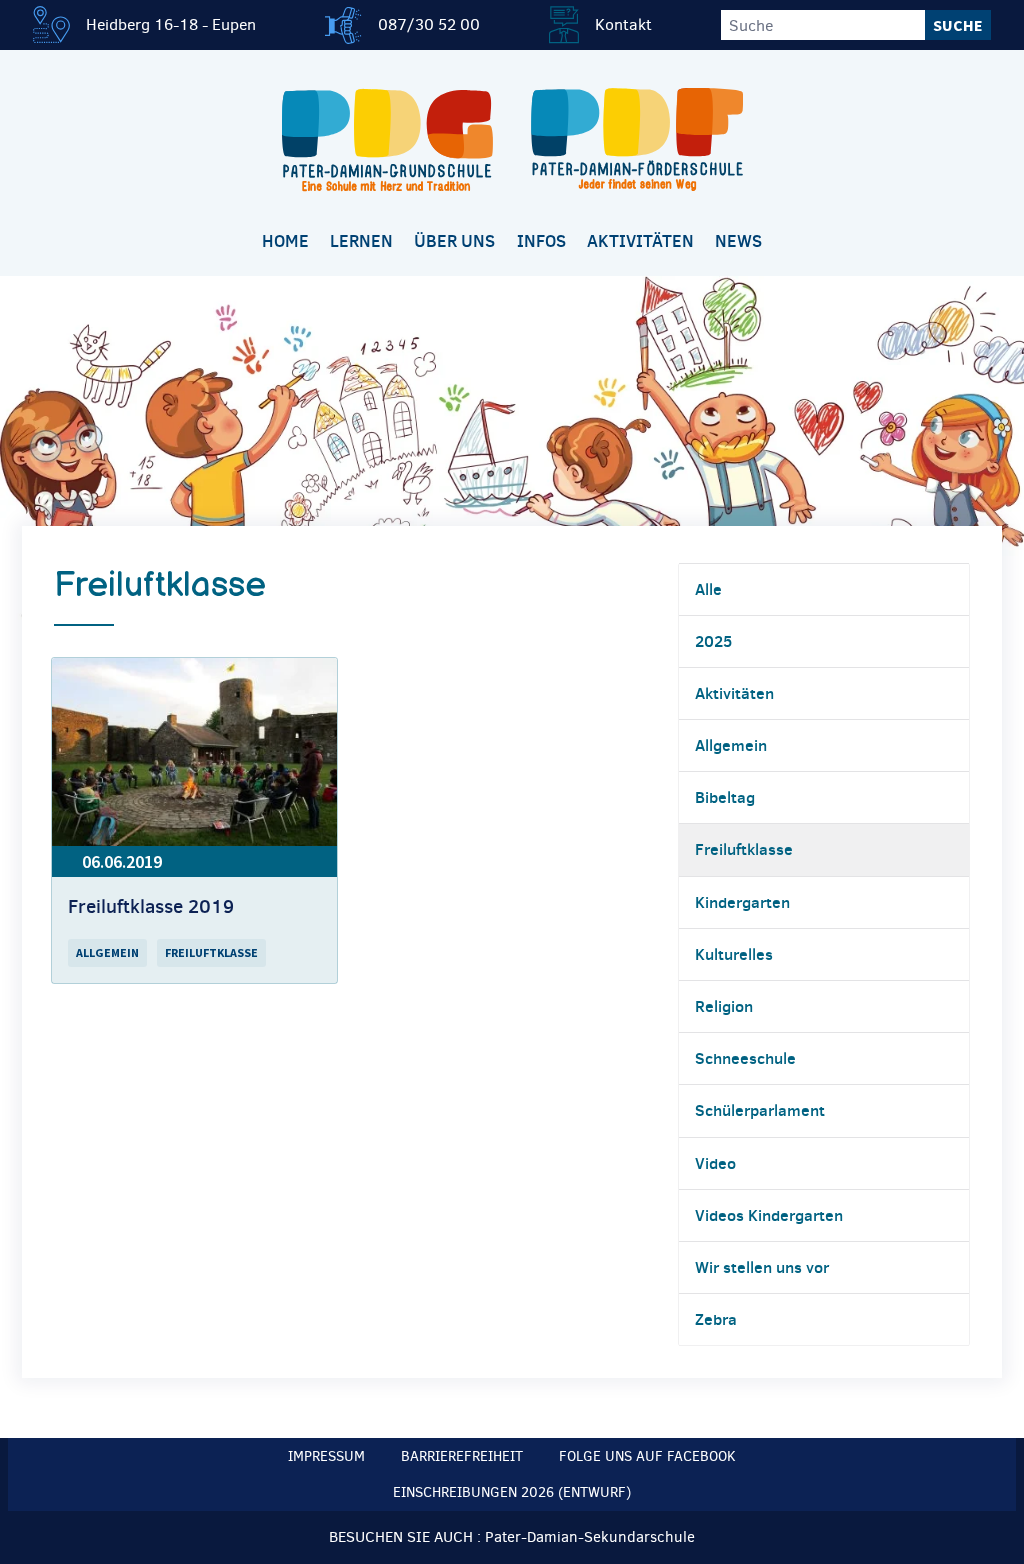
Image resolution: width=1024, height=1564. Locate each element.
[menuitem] (285, 242)
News (738, 241)
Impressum (326, 1456)
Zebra (716, 1319)
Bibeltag (725, 797)
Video (715, 1163)
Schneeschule (745, 1058)
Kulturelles (734, 954)
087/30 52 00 (429, 24)
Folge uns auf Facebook (647, 1456)
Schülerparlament (760, 1110)
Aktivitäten (640, 241)
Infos (541, 241)
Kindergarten (742, 902)
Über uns (454, 241)
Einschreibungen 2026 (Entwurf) (512, 1492)
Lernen (361, 241)
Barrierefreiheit (462, 1456)
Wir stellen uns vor (762, 1267)
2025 (713, 641)
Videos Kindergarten (769, 1215)
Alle (708, 589)
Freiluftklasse (744, 849)
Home (285, 241)
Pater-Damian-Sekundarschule (590, 1537)
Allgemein (731, 745)
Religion (724, 1006)
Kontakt (623, 24)
